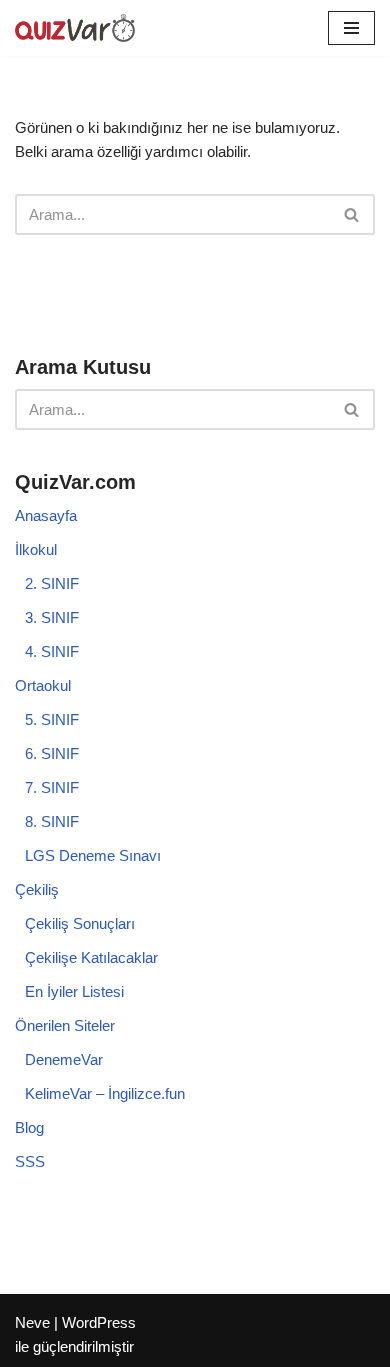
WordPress (99, 1322)
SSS (30, 1161)
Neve (32, 1322)
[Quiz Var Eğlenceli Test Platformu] (75, 28)
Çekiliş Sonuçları (80, 923)
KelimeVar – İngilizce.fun (105, 1093)
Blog (29, 1127)
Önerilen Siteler (65, 1025)
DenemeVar (64, 1059)
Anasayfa (46, 515)
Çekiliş (37, 889)
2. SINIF (52, 583)
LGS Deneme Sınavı (93, 855)
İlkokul (36, 549)
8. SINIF (52, 821)
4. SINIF (52, 651)
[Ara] (352, 214)
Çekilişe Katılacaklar (91, 957)
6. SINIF (52, 753)
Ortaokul (43, 685)
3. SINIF (52, 617)
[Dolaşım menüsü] (351, 28)
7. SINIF (52, 787)
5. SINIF (52, 719)
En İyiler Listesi (74, 991)
